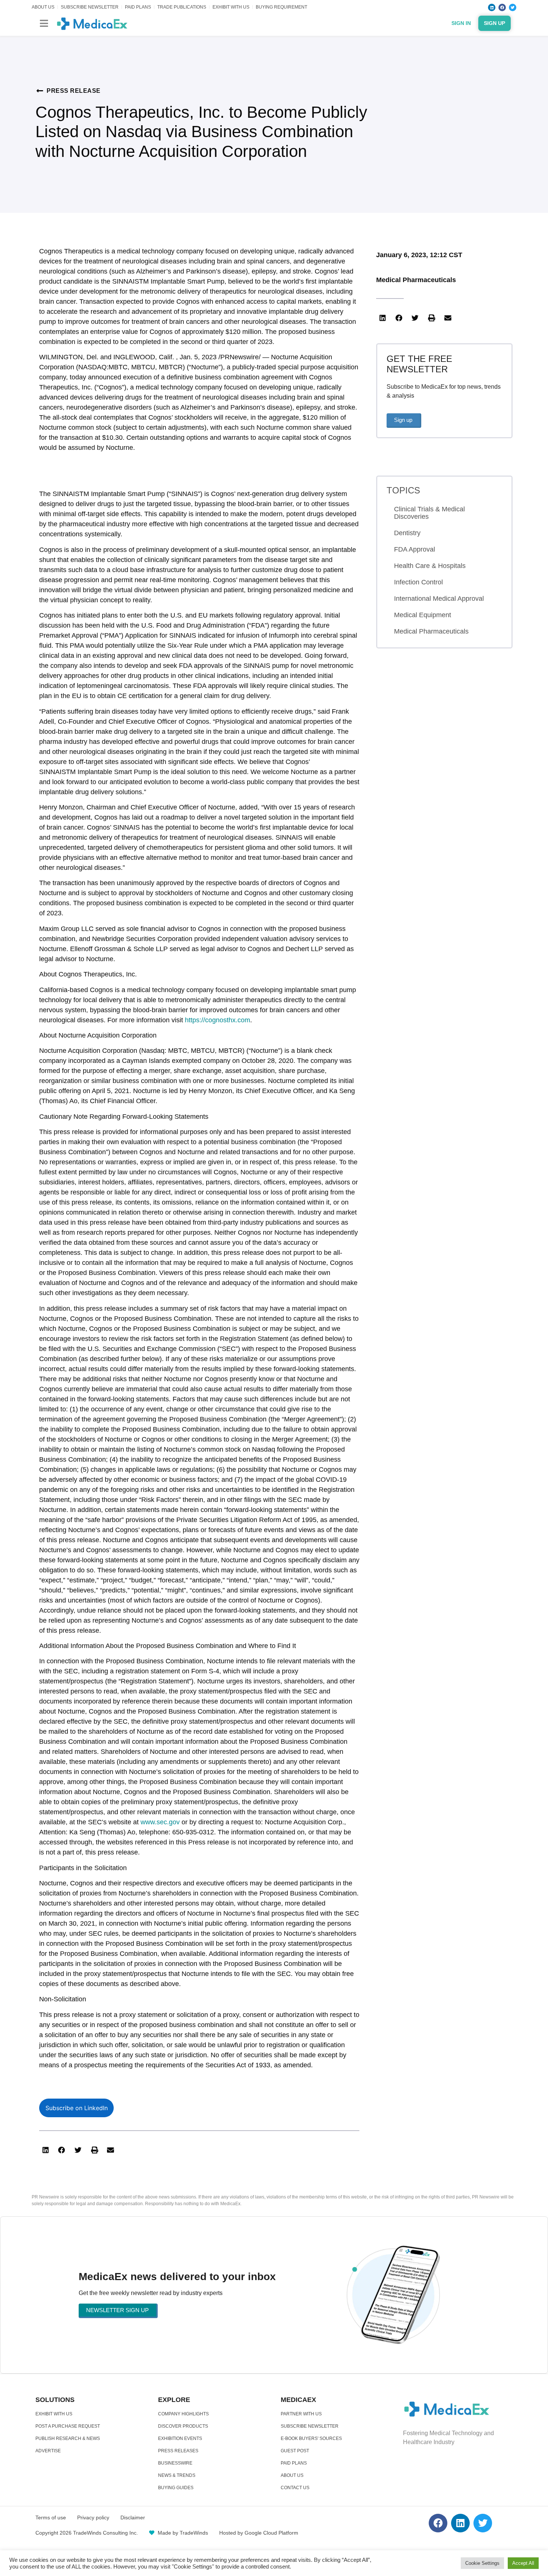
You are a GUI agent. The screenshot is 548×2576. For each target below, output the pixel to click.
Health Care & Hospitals (430, 566)
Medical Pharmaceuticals (416, 280)
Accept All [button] (523, 2563)
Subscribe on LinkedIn (77, 2108)
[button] (44, 23)
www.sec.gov (160, 1822)
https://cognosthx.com (218, 1020)
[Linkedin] (492, 7)
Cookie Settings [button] (482, 2563)
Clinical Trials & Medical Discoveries (429, 513)
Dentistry (407, 533)
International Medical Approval (439, 599)
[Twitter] (513, 7)
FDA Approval (415, 549)
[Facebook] (502, 7)
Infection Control (418, 582)
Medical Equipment (423, 615)
